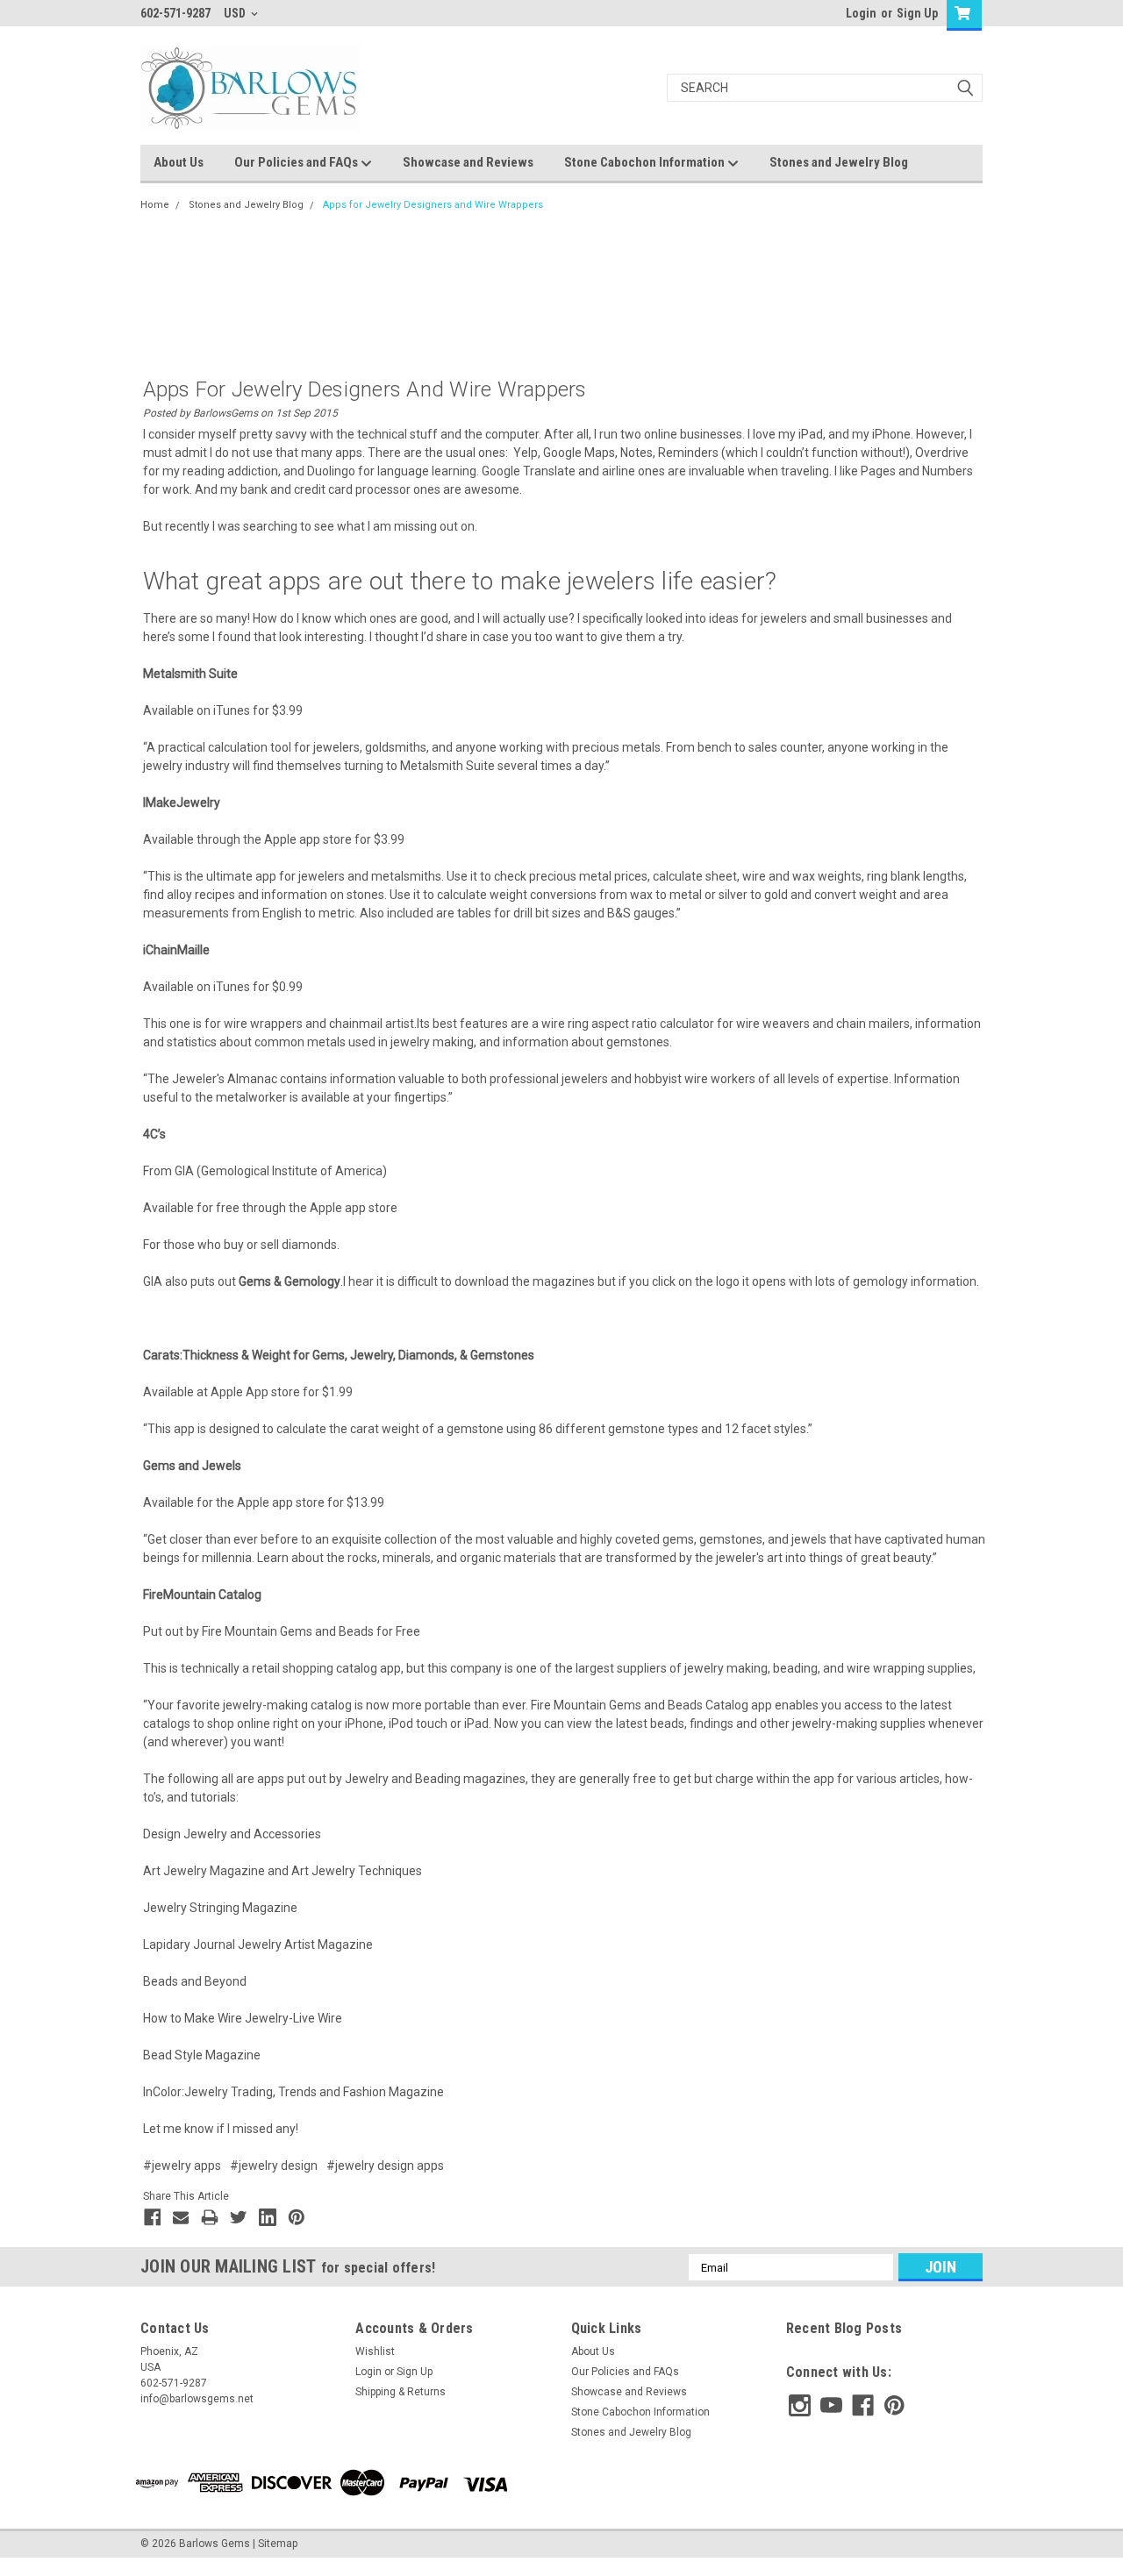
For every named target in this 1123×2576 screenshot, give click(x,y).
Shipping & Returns (401, 2392)
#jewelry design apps (385, 2166)
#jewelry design (274, 2166)
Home (155, 205)
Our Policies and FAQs (297, 162)
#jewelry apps (182, 2166)
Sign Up (917, 13)
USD (236, 13)
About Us (179, 162)
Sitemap (278, 2544)
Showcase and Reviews (468, 162)
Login (861, 13)
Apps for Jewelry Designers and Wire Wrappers (433, 205)
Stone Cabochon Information (646, 162)
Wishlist (375, 2351)
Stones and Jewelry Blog (839, 162)
